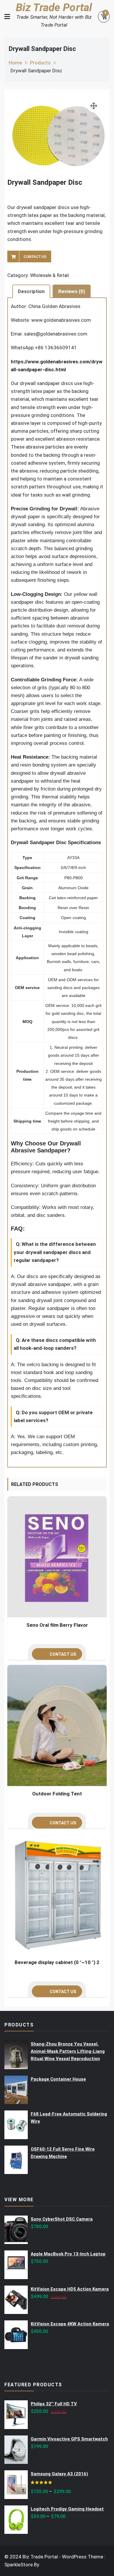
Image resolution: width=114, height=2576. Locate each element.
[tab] (31, 291)
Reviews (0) (72, 291)
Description (31, 291)
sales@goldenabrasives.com (56, 334)
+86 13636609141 (56, 348)
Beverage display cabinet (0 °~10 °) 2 (57, 1962)
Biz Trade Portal (54, 7)
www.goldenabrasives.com (61, 320)
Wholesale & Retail (49, 275)
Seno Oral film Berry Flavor (57, 1625)
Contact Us (35, 257)
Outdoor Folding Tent (57, 1794)
